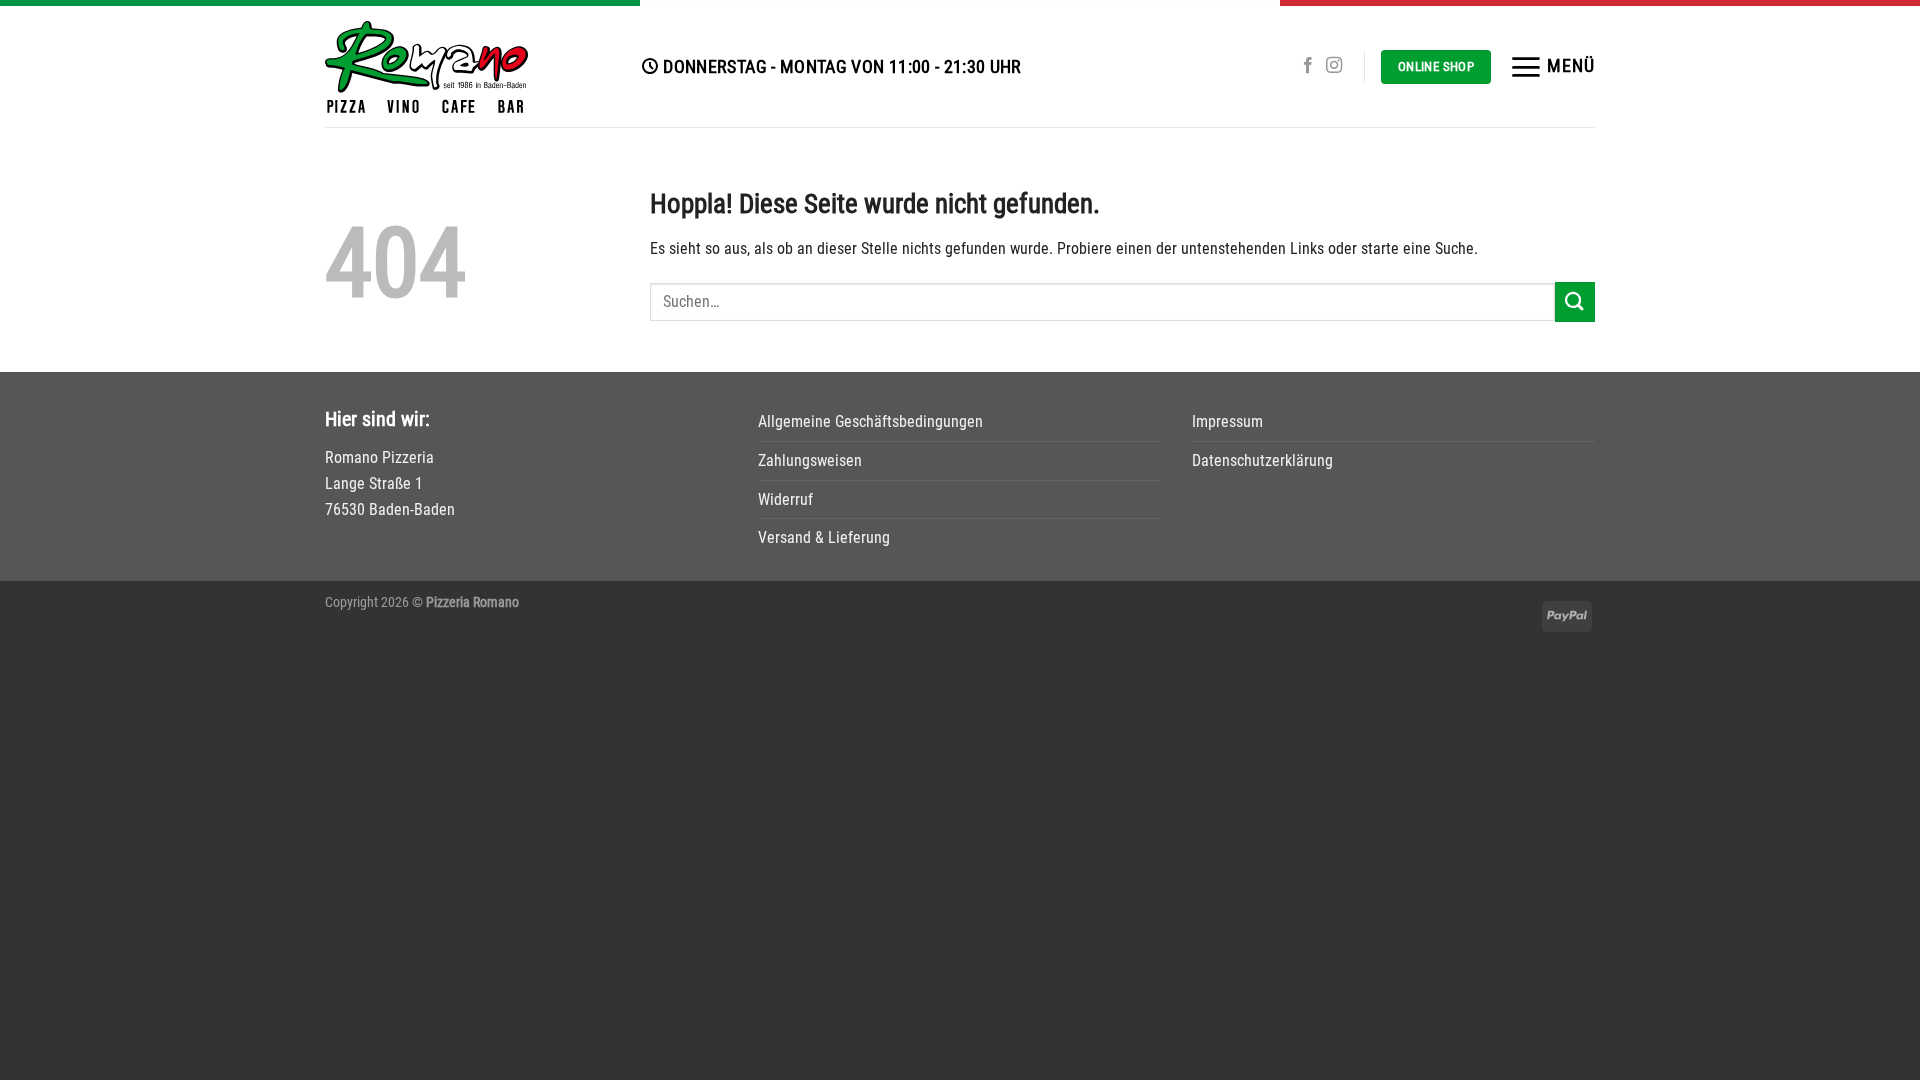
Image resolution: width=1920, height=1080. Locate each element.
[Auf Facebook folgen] (1308, 66)
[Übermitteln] (1575, 301)
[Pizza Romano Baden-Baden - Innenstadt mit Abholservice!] (468, 67)
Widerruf (785, 499)
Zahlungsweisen (810, 460)
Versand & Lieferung (824, 537)
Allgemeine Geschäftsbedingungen (870, 421)
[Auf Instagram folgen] (1334, 66)
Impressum (1227, 421)
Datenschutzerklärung (1262, 460)
